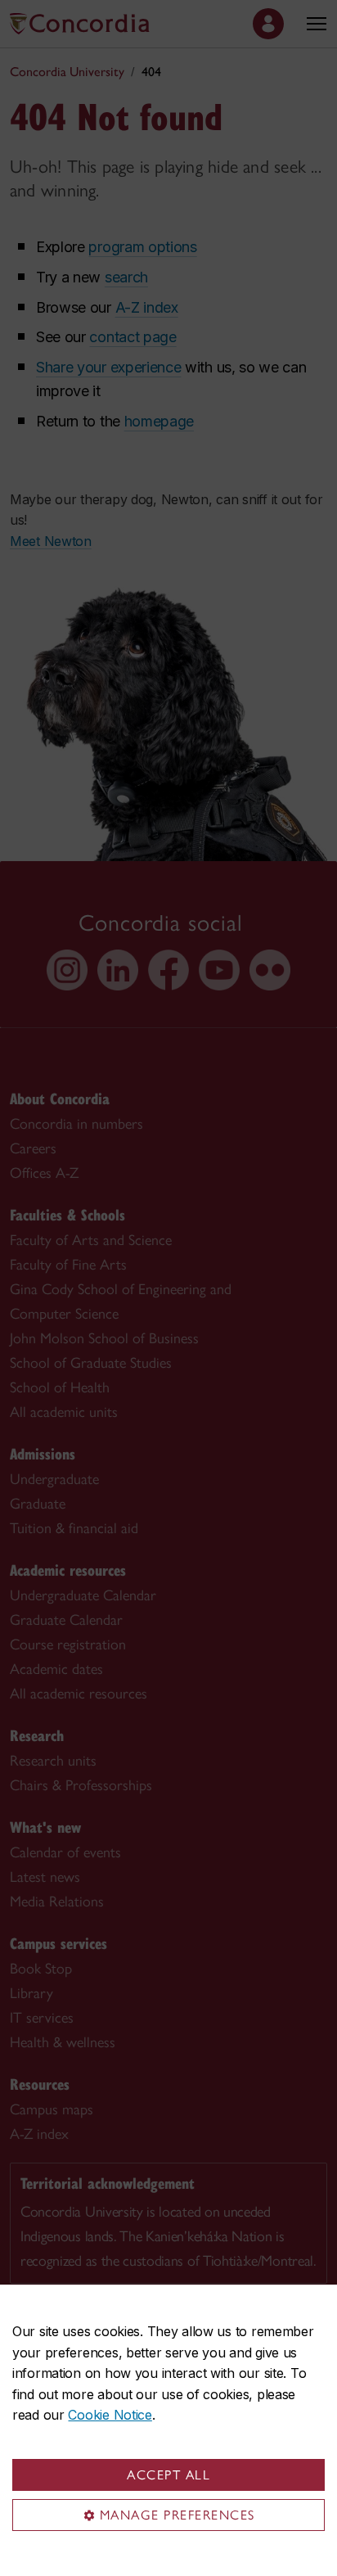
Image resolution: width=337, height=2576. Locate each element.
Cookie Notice (110, 2415)
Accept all (168, 2475)
